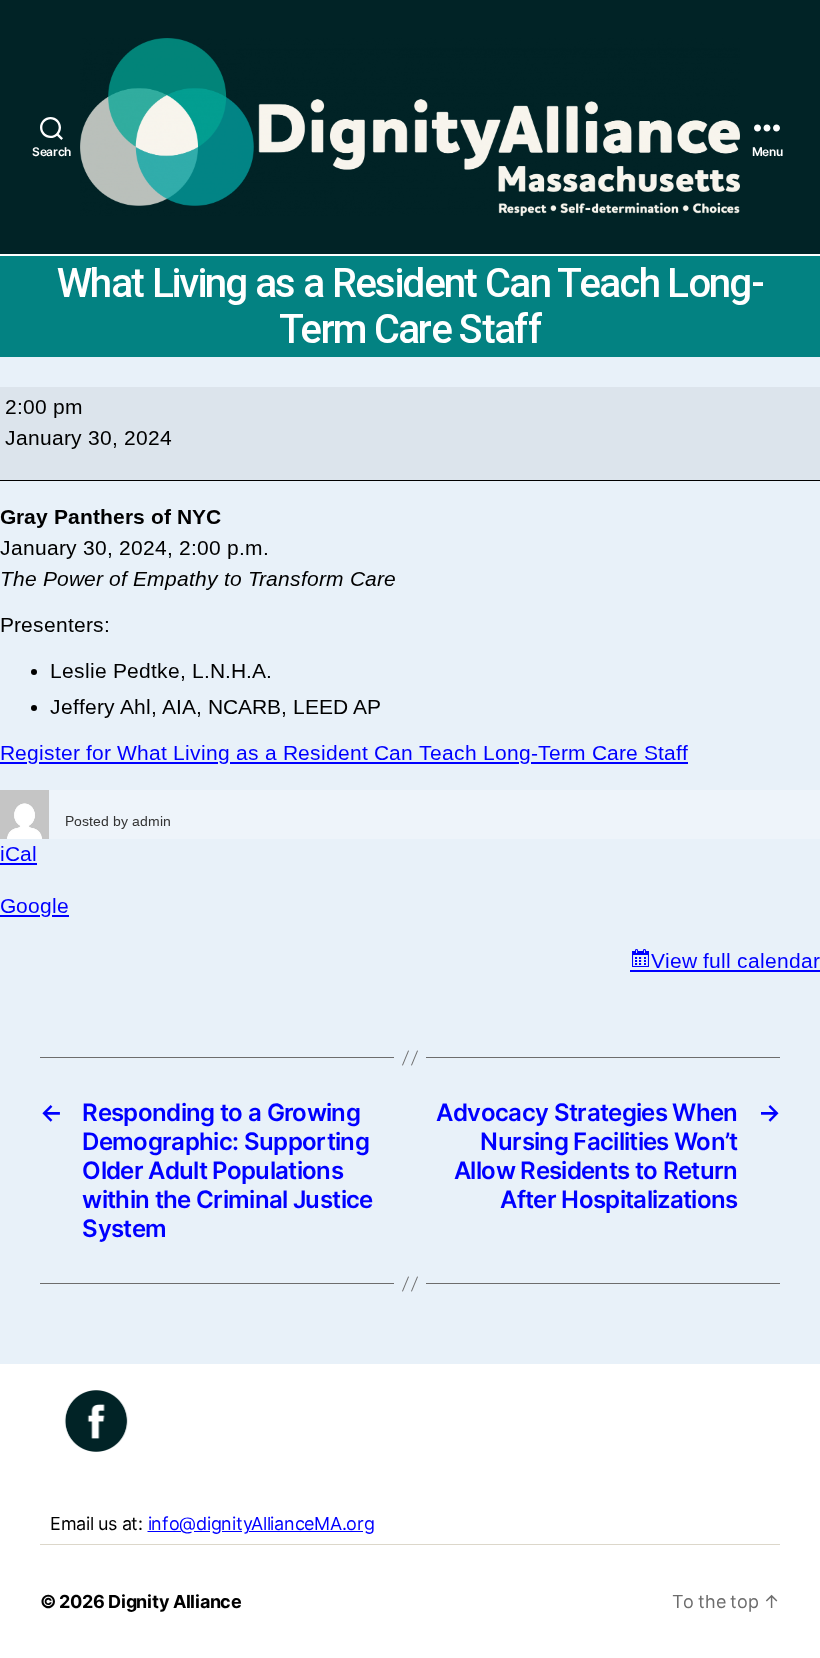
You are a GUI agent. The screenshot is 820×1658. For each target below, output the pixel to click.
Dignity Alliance (175, 1601)
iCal (18, 853)
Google (34, 905)
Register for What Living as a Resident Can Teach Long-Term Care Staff (344, 752)
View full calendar (735, 960)
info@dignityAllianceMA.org (261, 1523)
